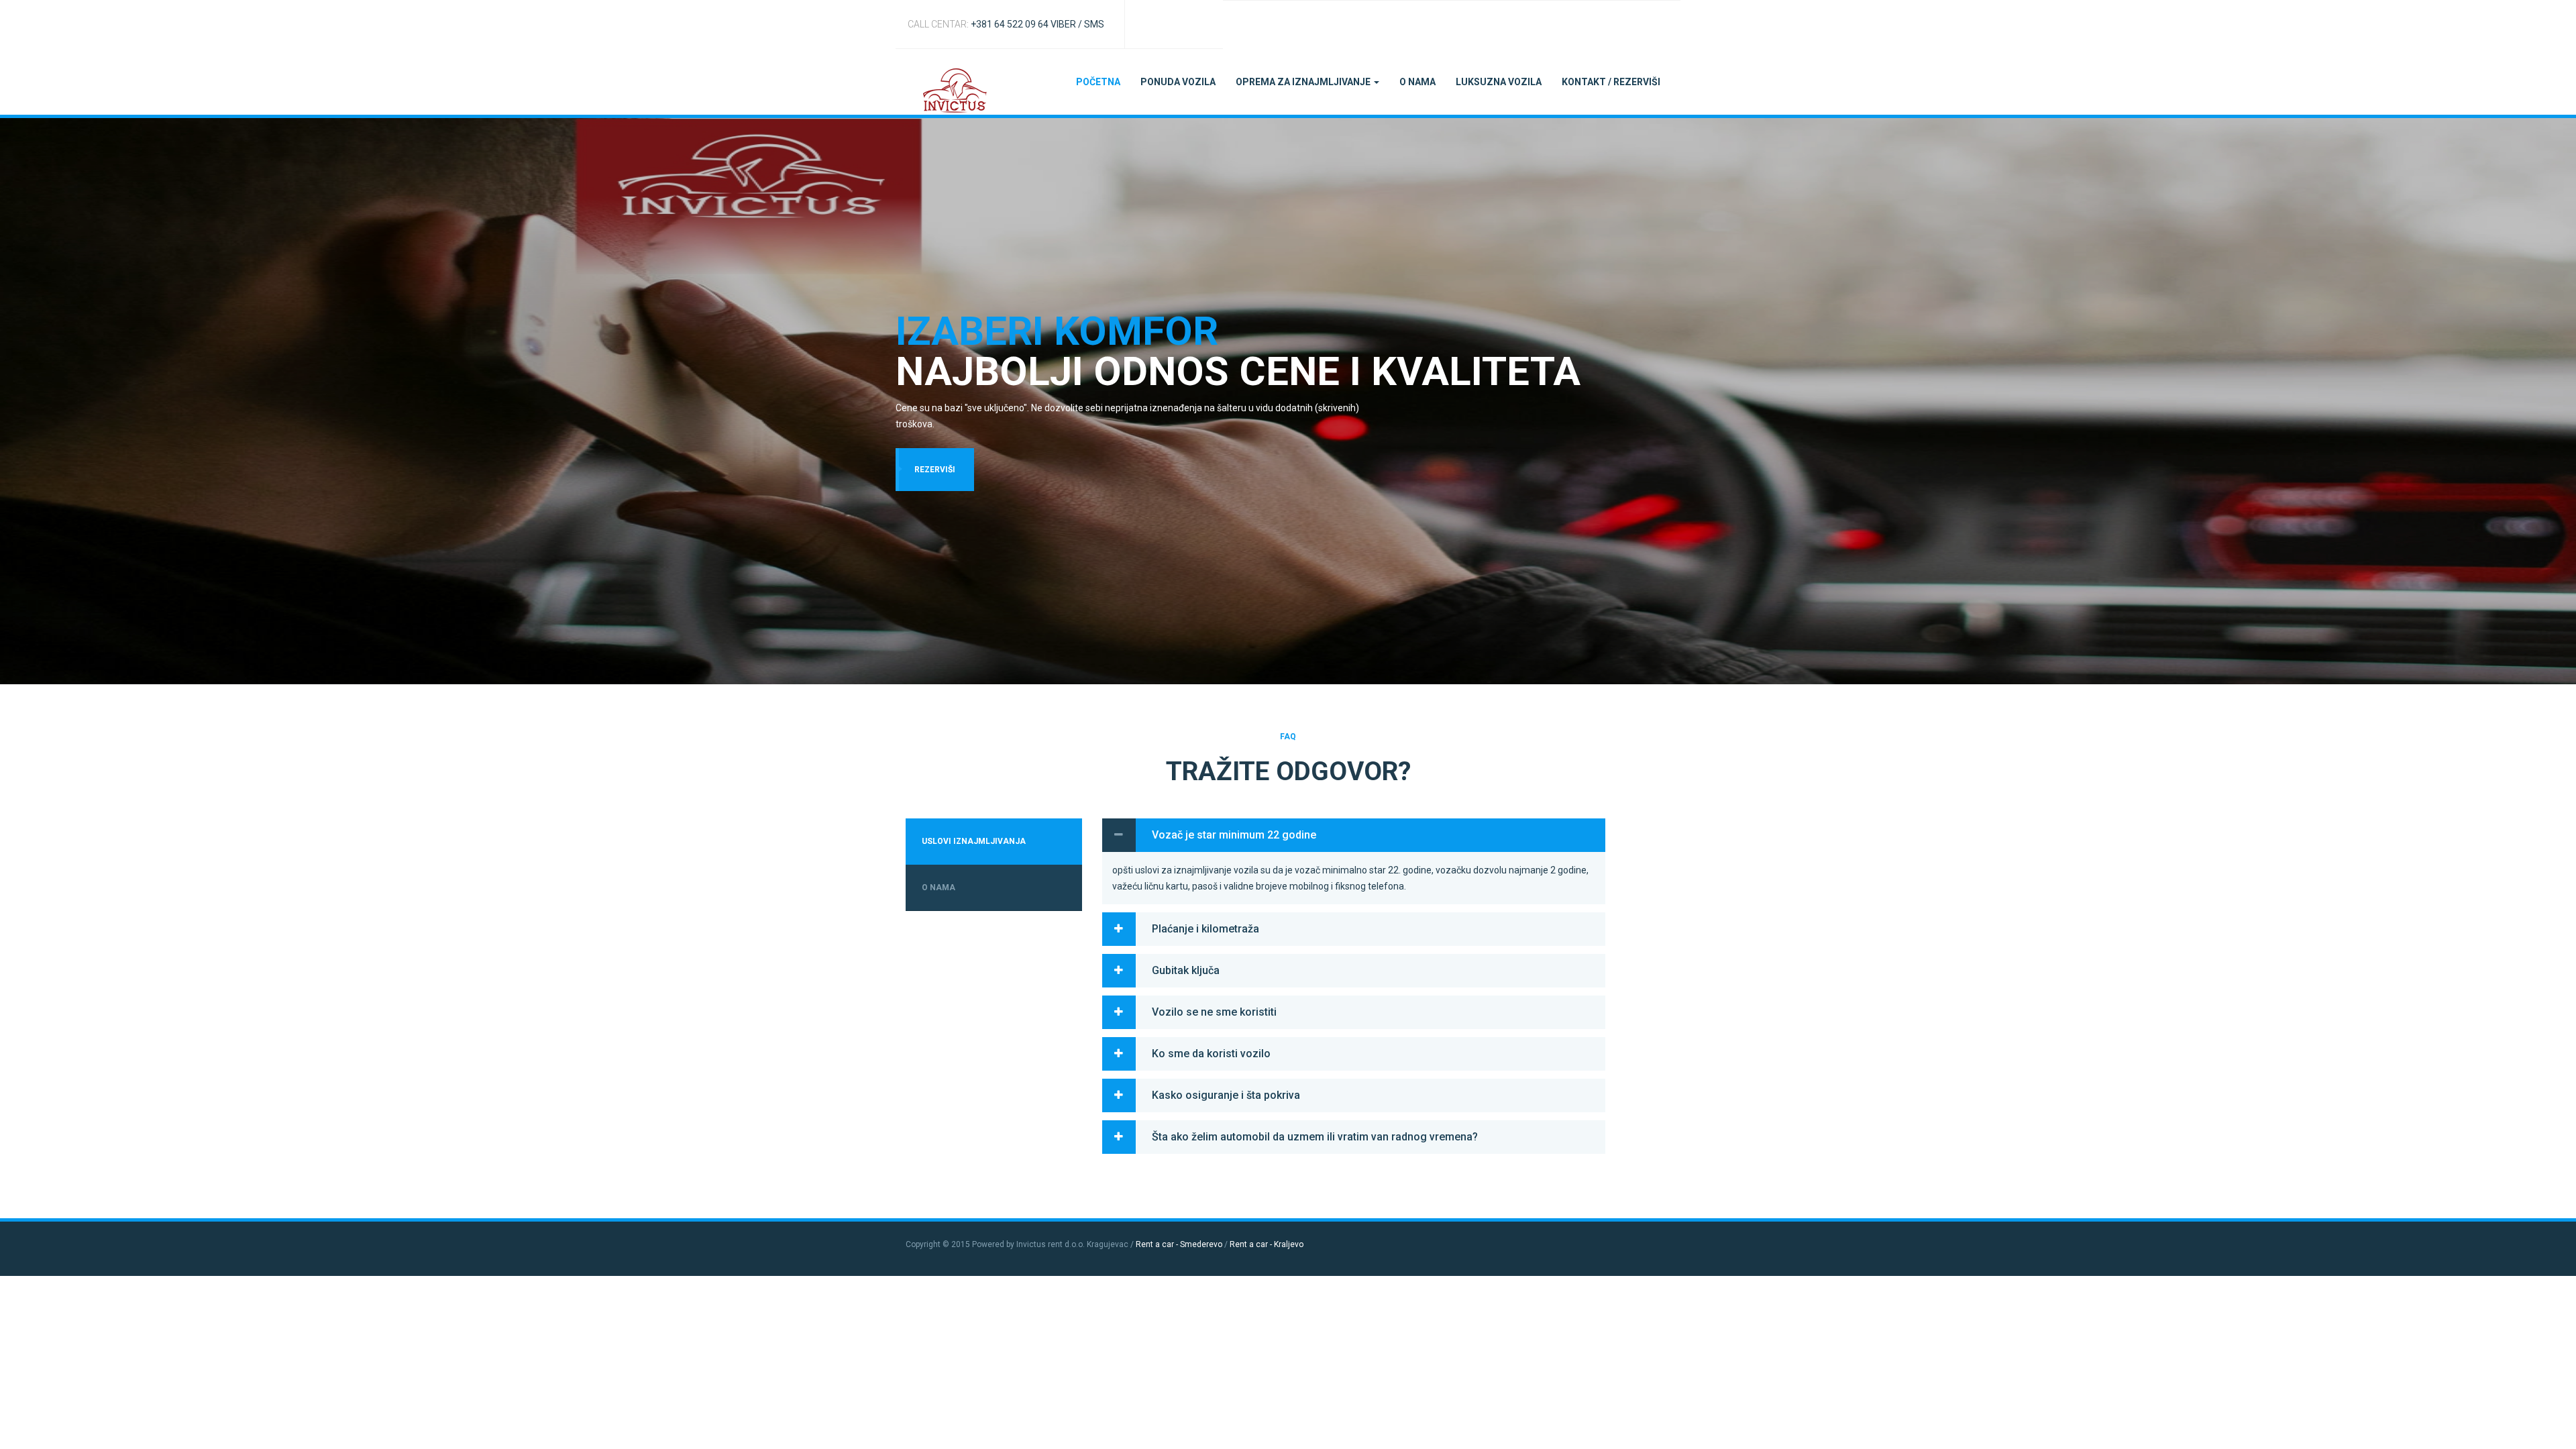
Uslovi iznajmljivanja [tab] (974, 841)
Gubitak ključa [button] (1186, 970)
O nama (1417, 82)
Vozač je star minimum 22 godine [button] (1234, 835)
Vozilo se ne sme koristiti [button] (1214, 1012)
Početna (1098, 82)
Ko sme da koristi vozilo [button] (1211, 1054)
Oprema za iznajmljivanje (1304, 82)
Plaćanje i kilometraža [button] (1205, 929)
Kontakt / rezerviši (1611, 82)
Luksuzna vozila (1499, 82)
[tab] (1354, 835)
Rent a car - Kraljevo (1267, 1244)
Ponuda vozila (1178, 82)
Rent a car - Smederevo (1179, 1244)
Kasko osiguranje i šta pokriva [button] (1226, 1095)
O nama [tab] (938, 888)
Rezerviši (935, 470)
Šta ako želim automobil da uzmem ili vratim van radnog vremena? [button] (1315, 1137)
